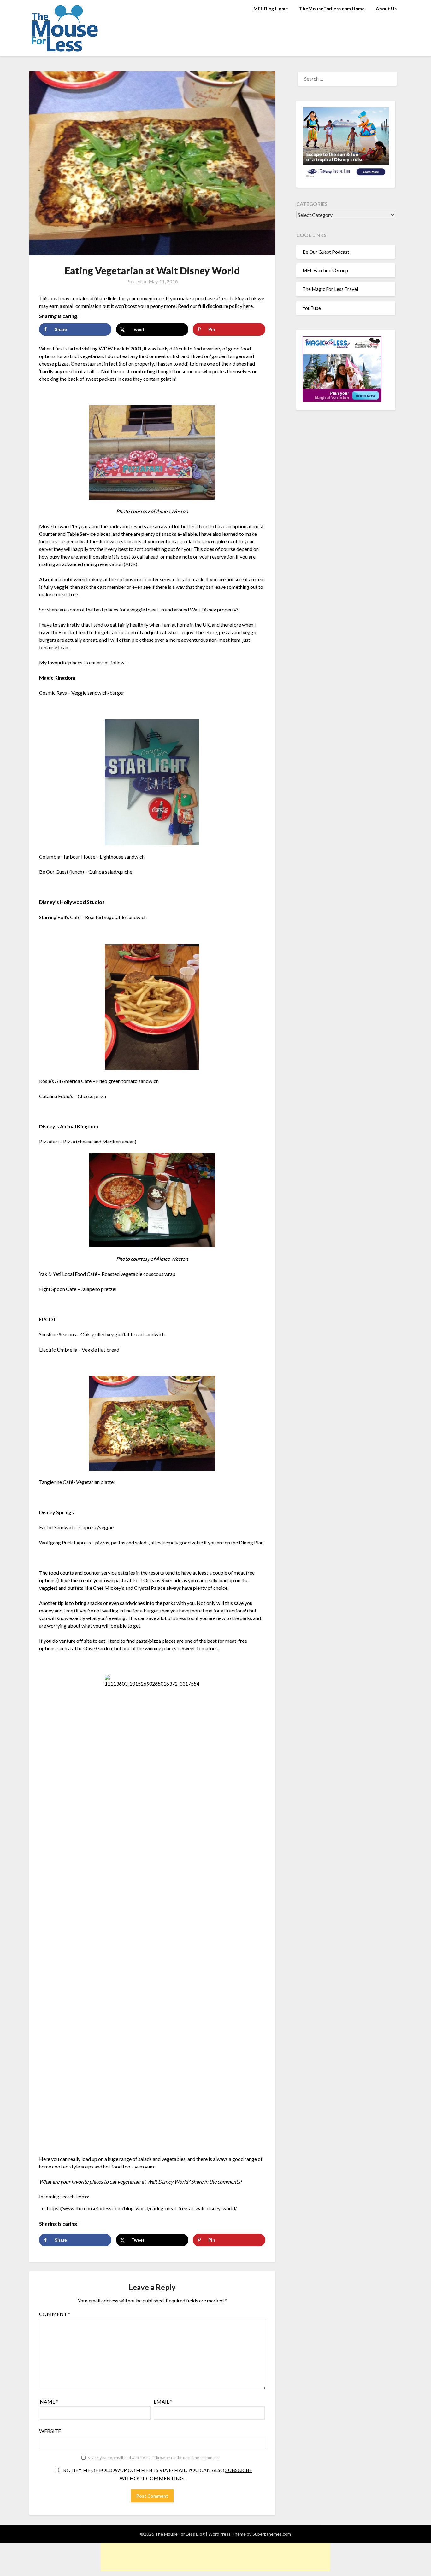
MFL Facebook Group (325, 270)
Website (50, 2431)
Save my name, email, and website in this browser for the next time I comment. (153, 2458)
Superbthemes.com (272, 2534)
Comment (55, 2314)
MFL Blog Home (271, 9)
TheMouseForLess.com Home (332, 9)
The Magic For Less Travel (330, 289)
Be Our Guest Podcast (326, 252)
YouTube (312, 308)
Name (49, 2402)
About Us (386, 9)
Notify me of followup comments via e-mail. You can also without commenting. (157, 2474)
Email (163, 2402)
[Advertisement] (215, 2557)
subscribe (239, 2470)
